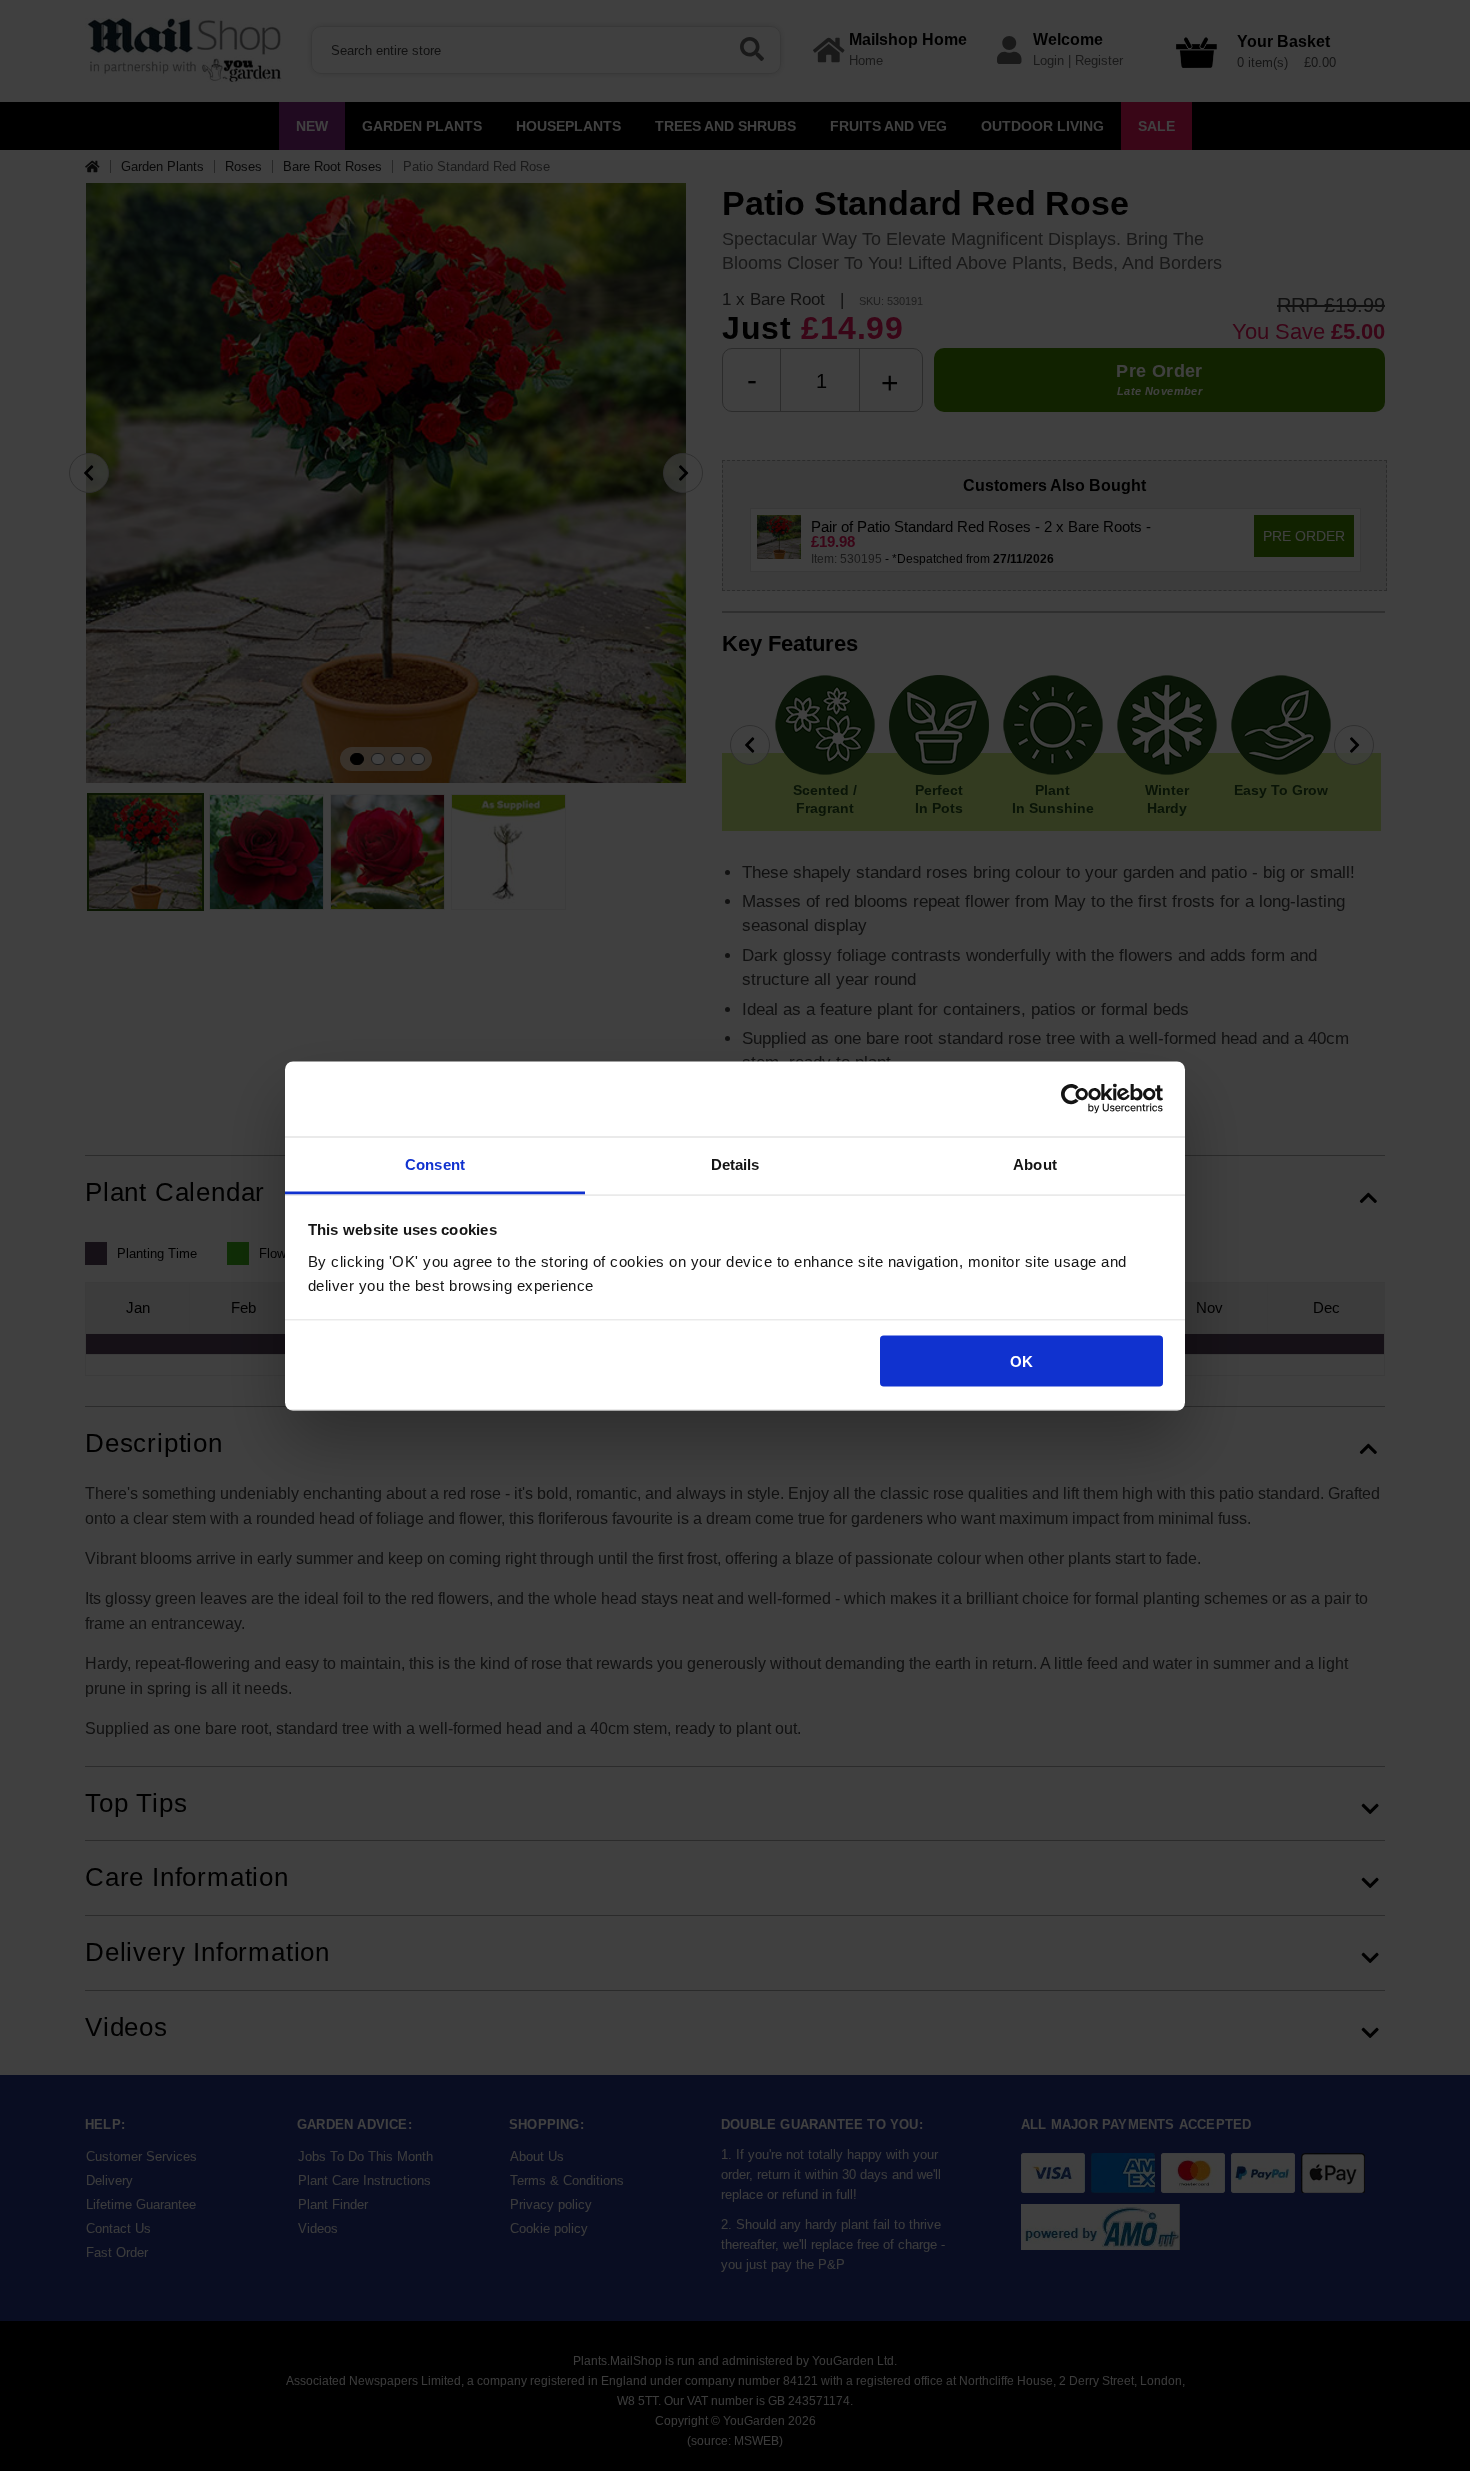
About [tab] (1035, 1163)
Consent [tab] (435, 1163)
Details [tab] (735, 1163)
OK (1021, 1361)
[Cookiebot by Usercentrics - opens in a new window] (1075, 1099)
